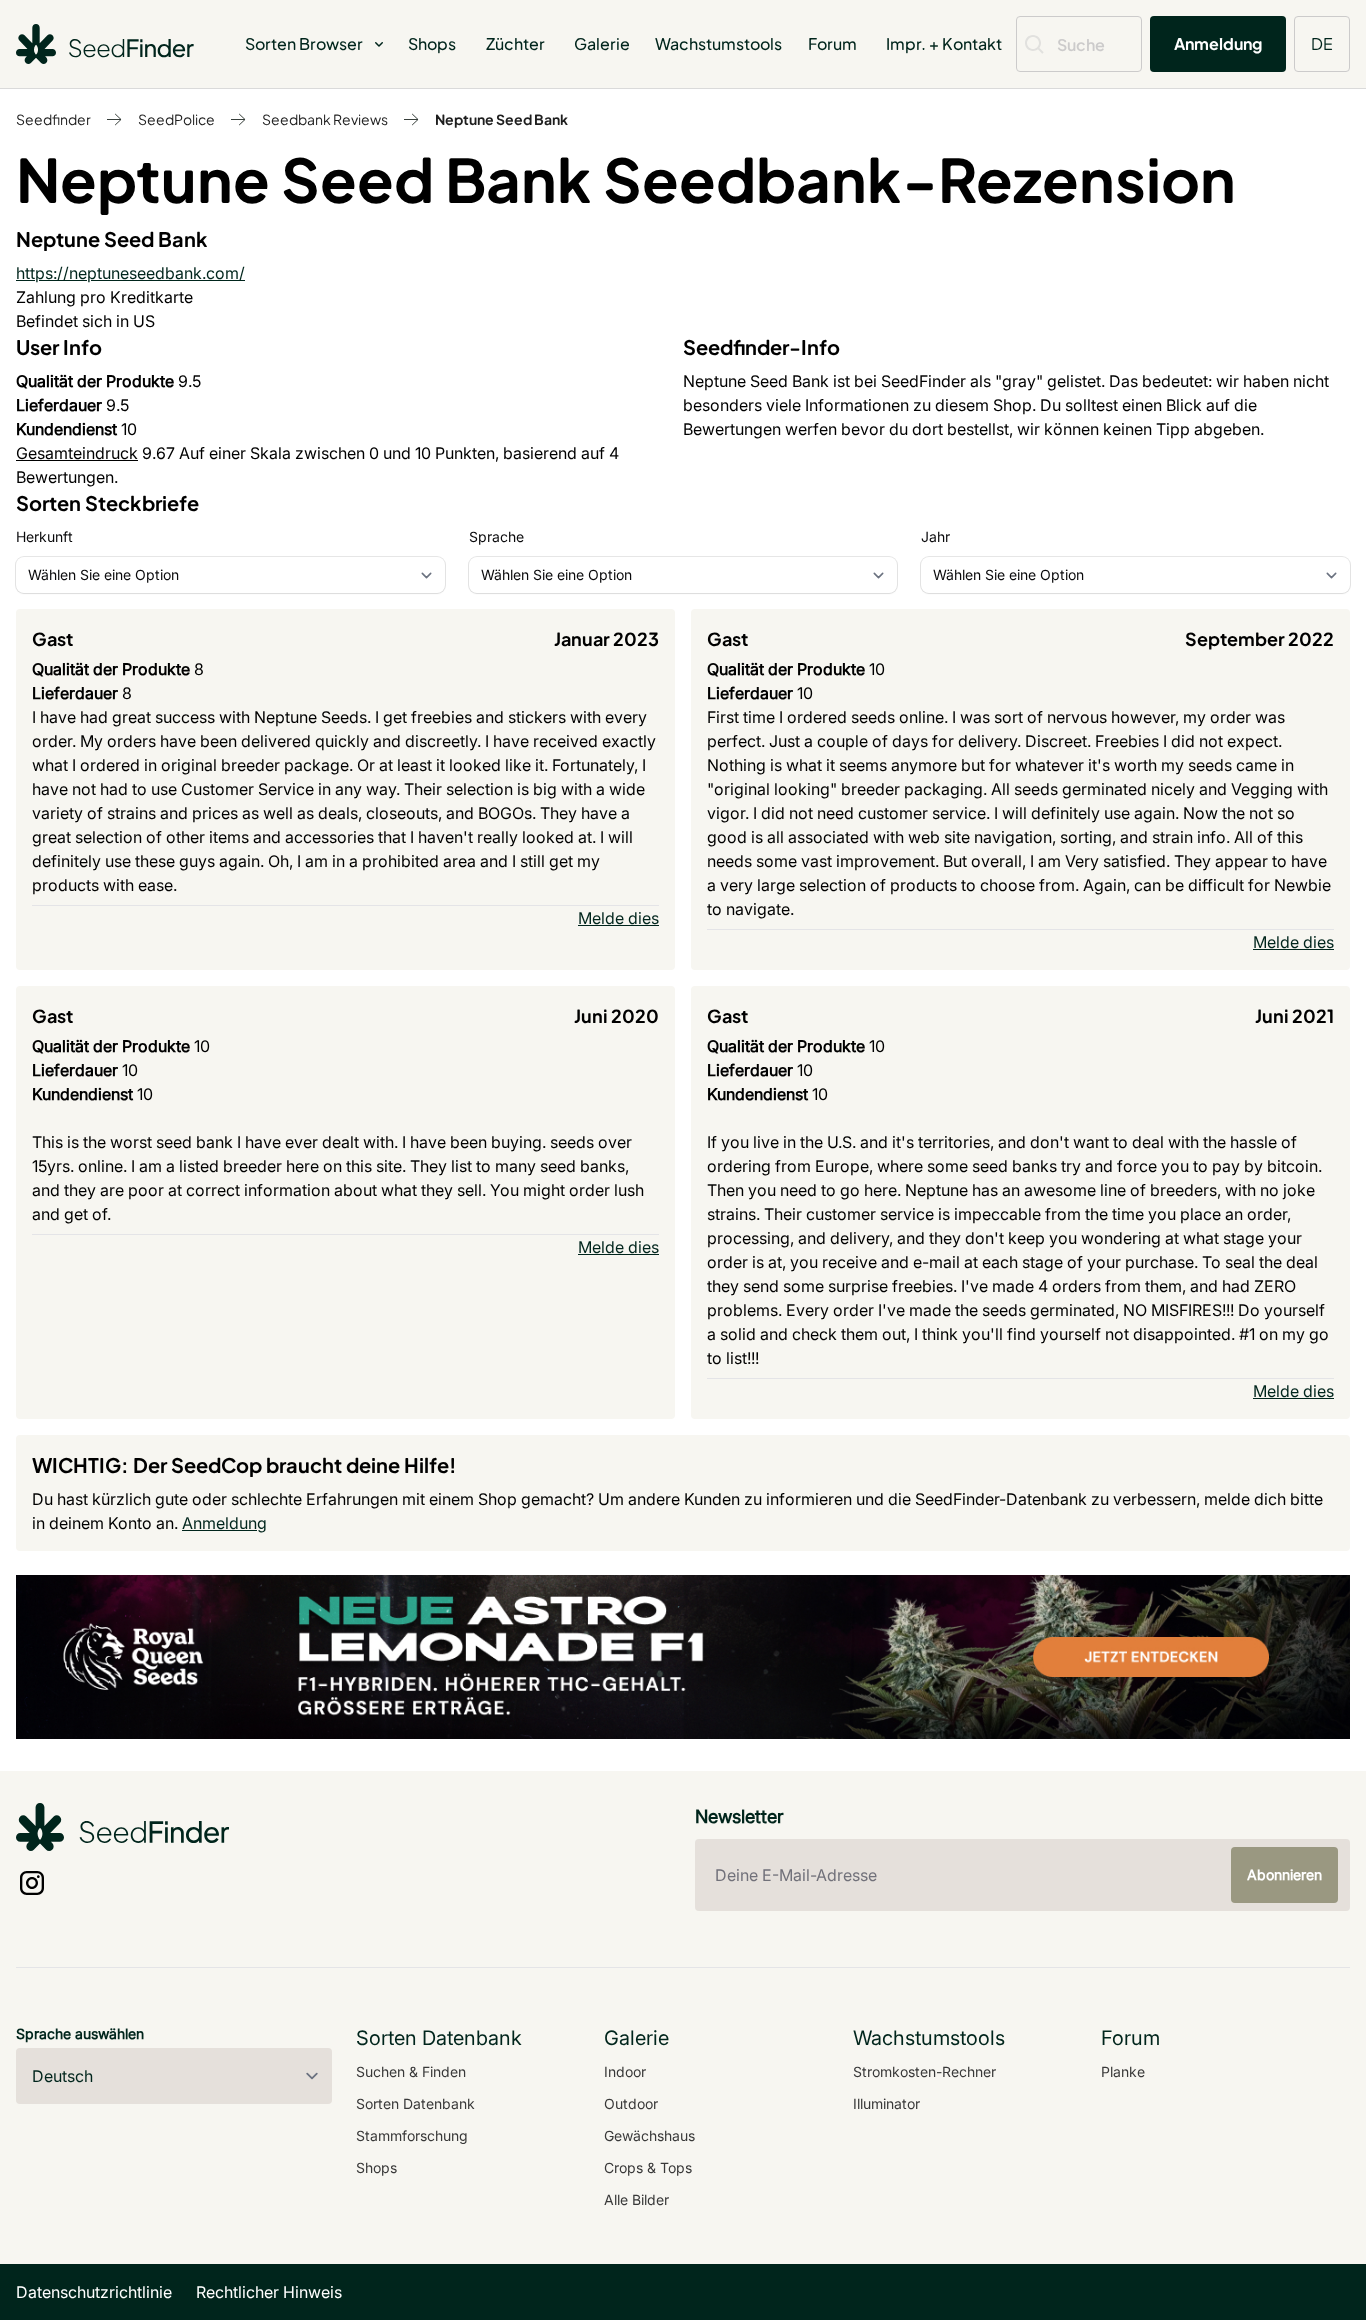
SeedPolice (176, 119)
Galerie (602, 43)
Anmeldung (1218, 43)
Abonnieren (1284, 1874)
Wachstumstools (718, 43)
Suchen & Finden (411, 2071)
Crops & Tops (648, 2167)
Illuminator (886, 2103)
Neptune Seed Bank (501, 119)
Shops (432, 43)
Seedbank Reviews (325, 119)
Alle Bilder (636, 2199)
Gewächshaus (649, 2135)
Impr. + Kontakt (944, 43)
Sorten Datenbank (415, 2103)
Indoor (625, 2071)
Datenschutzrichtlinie (94, 2292)
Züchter (515, 43)
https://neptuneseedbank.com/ (130, 273)
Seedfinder (53, 119)
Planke (1123, 2071)
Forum (832, 43)
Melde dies (618, 918)
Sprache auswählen (80, 2033)
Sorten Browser (304, 43)
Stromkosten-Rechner (924, 2071)
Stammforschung (412, 2135)
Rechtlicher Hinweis (269, 2292)
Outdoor (631, 2103)
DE (1322, 43)
